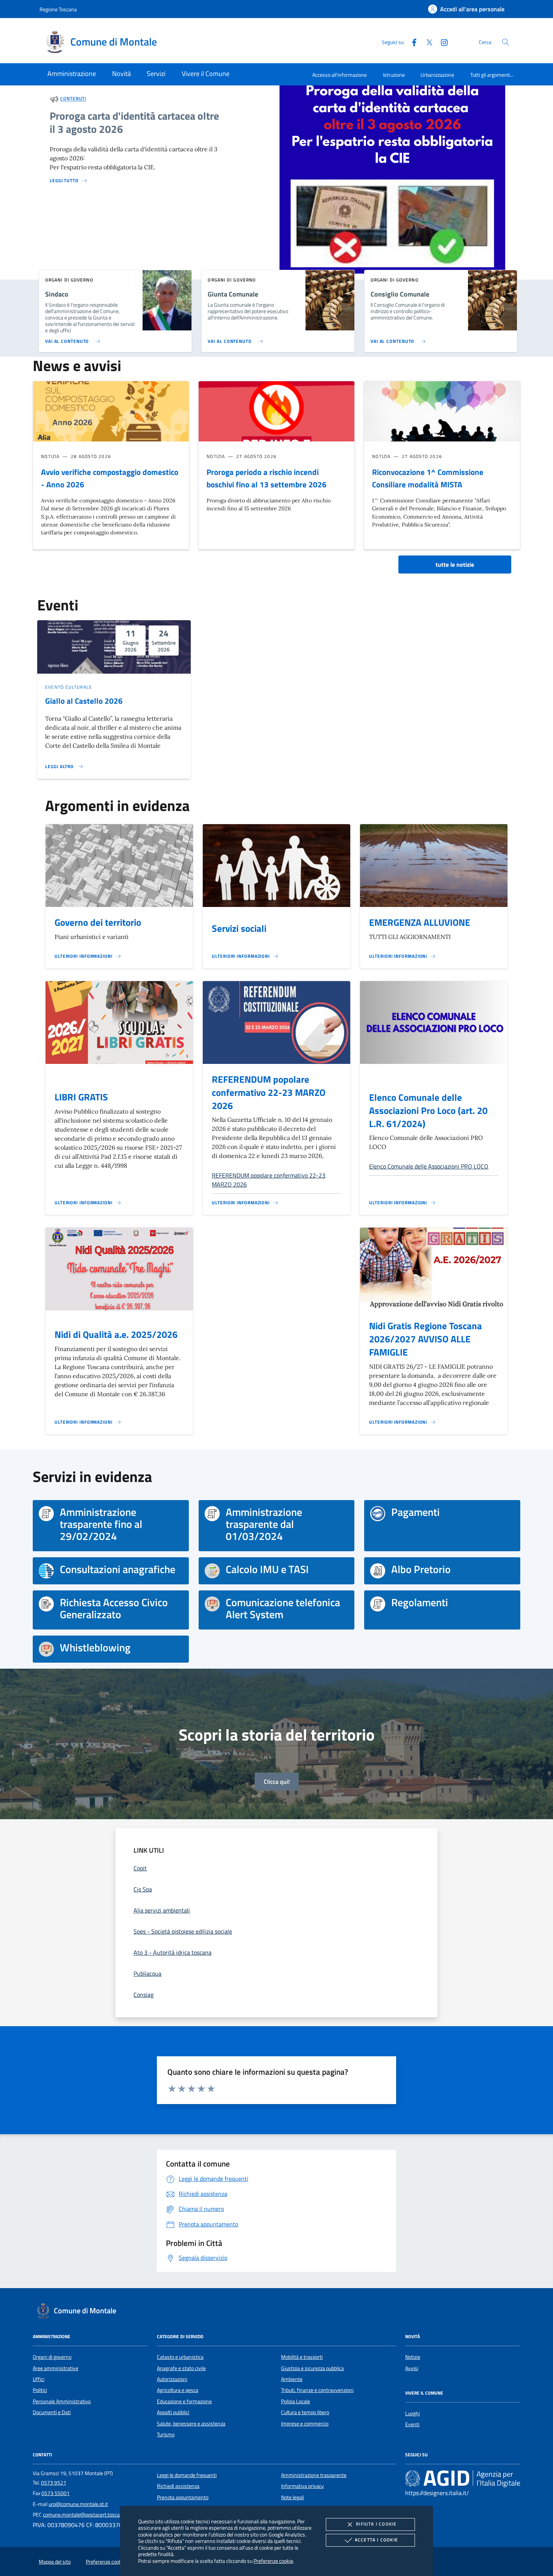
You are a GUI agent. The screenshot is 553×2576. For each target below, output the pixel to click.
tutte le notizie (455, 564)
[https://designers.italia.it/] (463, 2478)
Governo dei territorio (98, 922)
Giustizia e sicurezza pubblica (312, 2368)
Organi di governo (52, 2357)
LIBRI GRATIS (81, 1097)
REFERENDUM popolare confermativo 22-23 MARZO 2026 (269, 1092)
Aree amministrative (55, 2368)
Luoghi (412, 2413)
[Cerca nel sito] (505, 42)
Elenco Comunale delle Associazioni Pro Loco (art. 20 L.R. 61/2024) (428, 1111)
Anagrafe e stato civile (181, 2368)
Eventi (412, 2424)
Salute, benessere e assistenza (191, 2424)
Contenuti (73, 99)
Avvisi (412, 2368)
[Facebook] (411, 42)
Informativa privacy (302, 2486)
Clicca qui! (277, 1782)
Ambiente (292, 2379)
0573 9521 (54, 2483)
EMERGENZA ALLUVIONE (420, 922)
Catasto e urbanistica (180, 2357)
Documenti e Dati (52, 2412)
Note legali (292, 2497)
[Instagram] (441, 42)
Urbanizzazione (437, 75)
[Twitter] (426, 42)
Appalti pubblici (173, 2412)
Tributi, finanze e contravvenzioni (317, 2390)
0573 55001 (55, 2493)
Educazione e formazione (184, 2401)
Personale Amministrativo (62, 2401)
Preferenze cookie (273, 2561)
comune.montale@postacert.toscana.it (86, 2515)
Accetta (376, 2540)
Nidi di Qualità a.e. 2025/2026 (116, 1334)
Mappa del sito (55, 2562)
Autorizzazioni (172, 2379)
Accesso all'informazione (340, 75)
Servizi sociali (239, 928)
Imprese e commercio (305, 2424)
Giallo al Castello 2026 (84, 701)
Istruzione (394, 75)
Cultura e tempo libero (305, 2412)
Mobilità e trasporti (302, 2357)
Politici (40, 2390)
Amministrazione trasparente (314, 2475)
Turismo (166, 2434)
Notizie (413, 2357)
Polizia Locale (295, 2401)
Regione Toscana (58, 9)
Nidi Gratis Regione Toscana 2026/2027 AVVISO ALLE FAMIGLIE (425, 1339)
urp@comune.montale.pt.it (78, 2504)
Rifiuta (376, 2524)
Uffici (39, 2379)
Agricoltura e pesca (178, 2390)
